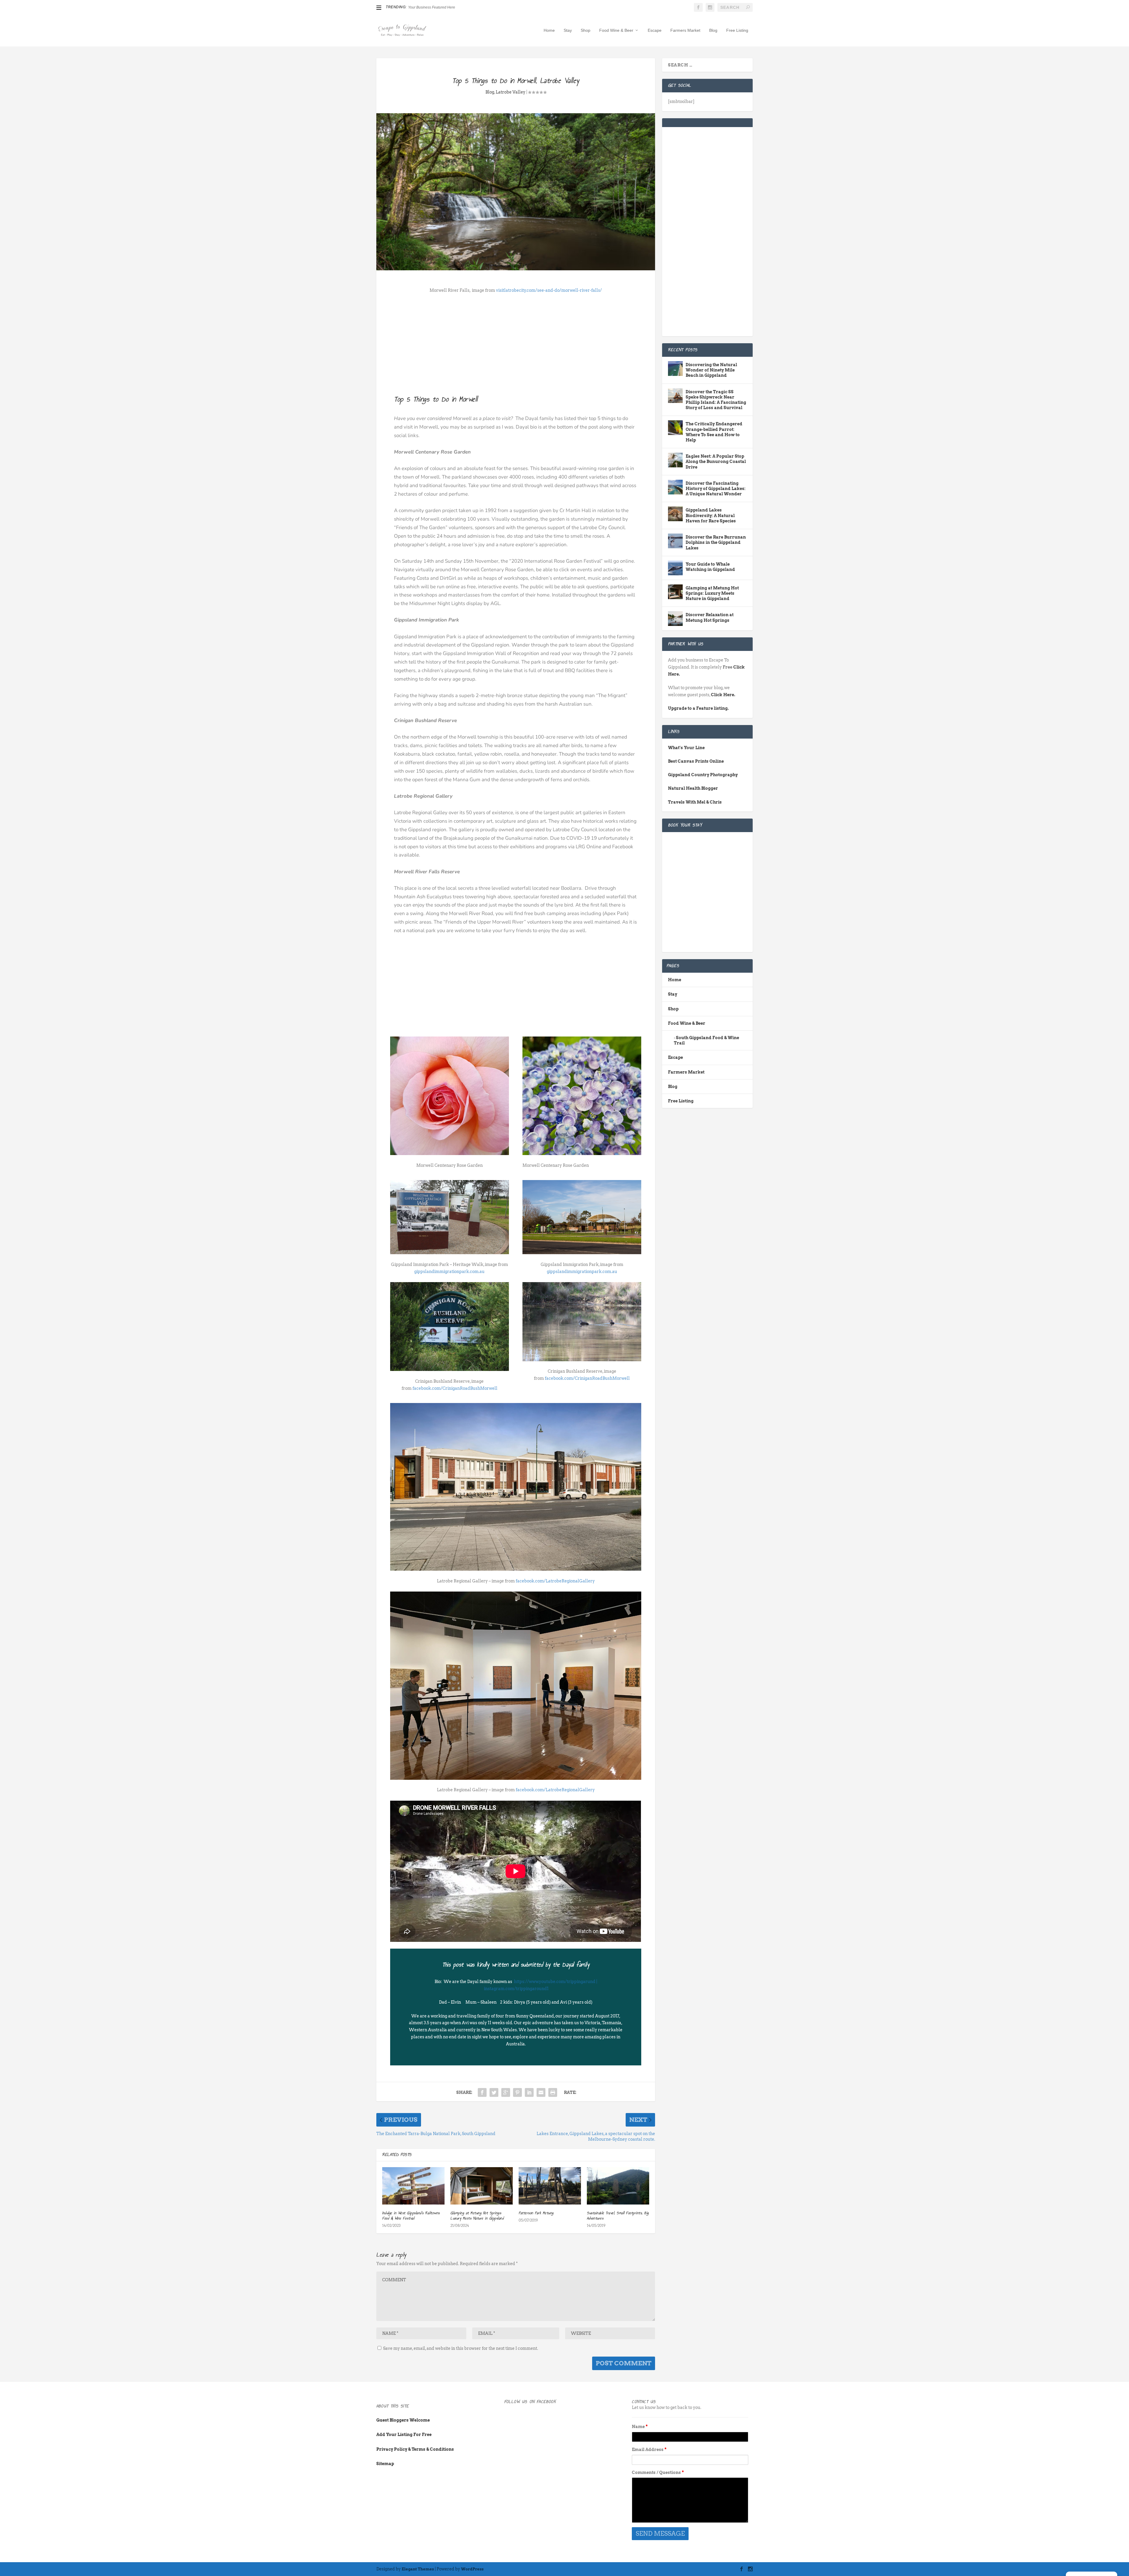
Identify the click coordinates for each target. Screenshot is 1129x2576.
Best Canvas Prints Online (696, 761)
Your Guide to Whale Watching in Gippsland (710, 567)
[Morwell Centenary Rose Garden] (582, 1154)
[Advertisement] (516, 342)
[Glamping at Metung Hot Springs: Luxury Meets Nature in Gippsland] (482, 2186)
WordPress (472, 2569)
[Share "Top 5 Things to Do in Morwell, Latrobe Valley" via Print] (553, 2092)
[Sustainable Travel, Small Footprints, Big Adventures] (618, 2186)
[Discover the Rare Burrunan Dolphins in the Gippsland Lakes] (675, 541)
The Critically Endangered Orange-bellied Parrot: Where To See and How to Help (714, 432)
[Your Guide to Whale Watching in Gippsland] (675, 568)
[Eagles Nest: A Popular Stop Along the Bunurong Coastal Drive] (675, 460)
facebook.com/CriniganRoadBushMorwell (455, 1388)
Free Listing (737, 30)
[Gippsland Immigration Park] (449, 1253)
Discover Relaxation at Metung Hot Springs (710, 617)
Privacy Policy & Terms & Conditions (415, 2449)
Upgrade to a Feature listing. (698, 708)
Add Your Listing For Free (404, 2435)
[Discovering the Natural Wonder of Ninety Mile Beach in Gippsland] (675, 369)
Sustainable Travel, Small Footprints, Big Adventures (618, 2216)
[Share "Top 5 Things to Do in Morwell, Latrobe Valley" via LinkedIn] (529, 2092)
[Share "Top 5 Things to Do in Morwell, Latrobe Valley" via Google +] (506, 2092)
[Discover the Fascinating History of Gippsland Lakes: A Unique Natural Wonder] (675, 487)
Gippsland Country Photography (703, 775)
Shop (586, 30)
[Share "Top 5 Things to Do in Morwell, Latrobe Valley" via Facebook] (482, 2092)
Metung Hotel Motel (424, 7)
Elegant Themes (418, 2569)
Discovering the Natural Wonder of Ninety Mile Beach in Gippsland (711, 370)
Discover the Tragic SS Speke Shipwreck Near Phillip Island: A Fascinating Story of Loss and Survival (716, 400)
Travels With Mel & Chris (695, 802)
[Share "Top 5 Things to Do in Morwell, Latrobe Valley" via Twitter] (494, 2092)
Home (549, 30)
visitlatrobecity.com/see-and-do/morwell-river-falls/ (549, 290)
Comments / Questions (658, 2472)
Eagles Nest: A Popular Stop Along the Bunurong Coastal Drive (716, 461)
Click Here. (723, 695)
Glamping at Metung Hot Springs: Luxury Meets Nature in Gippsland (477, 2216)
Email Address (649, 2450)
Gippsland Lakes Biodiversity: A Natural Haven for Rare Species (711, 515)
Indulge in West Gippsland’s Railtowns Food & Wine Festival (411, 2216)
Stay (568, 30)
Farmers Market (685, 30)
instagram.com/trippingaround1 (516, 1989)
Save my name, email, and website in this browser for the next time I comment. (461, 2348)
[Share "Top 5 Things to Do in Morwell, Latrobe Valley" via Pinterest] (517, 2092)
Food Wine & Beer (616, 30)
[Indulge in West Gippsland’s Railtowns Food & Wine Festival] (413, 2186)
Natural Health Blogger (693, 788)
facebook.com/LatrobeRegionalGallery (555, 1581)
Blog (713, 30)
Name (640, 2427)
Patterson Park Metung (536, 2213)
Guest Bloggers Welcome (403, 2420)
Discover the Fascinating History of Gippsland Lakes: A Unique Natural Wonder (716, 489)
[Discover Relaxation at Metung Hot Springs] (675, 619)
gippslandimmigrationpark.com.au (449, 1272)
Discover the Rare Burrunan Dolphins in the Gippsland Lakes (716, 542)
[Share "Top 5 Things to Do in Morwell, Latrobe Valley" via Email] (541, 2092)
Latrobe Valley (511, 92)
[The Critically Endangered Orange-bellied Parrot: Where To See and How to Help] (675, 428)
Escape (655, 30)
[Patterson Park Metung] (550, 2186)
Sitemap (385, 2464)
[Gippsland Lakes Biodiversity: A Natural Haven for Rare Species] (675, 514)
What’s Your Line (686, 748)
